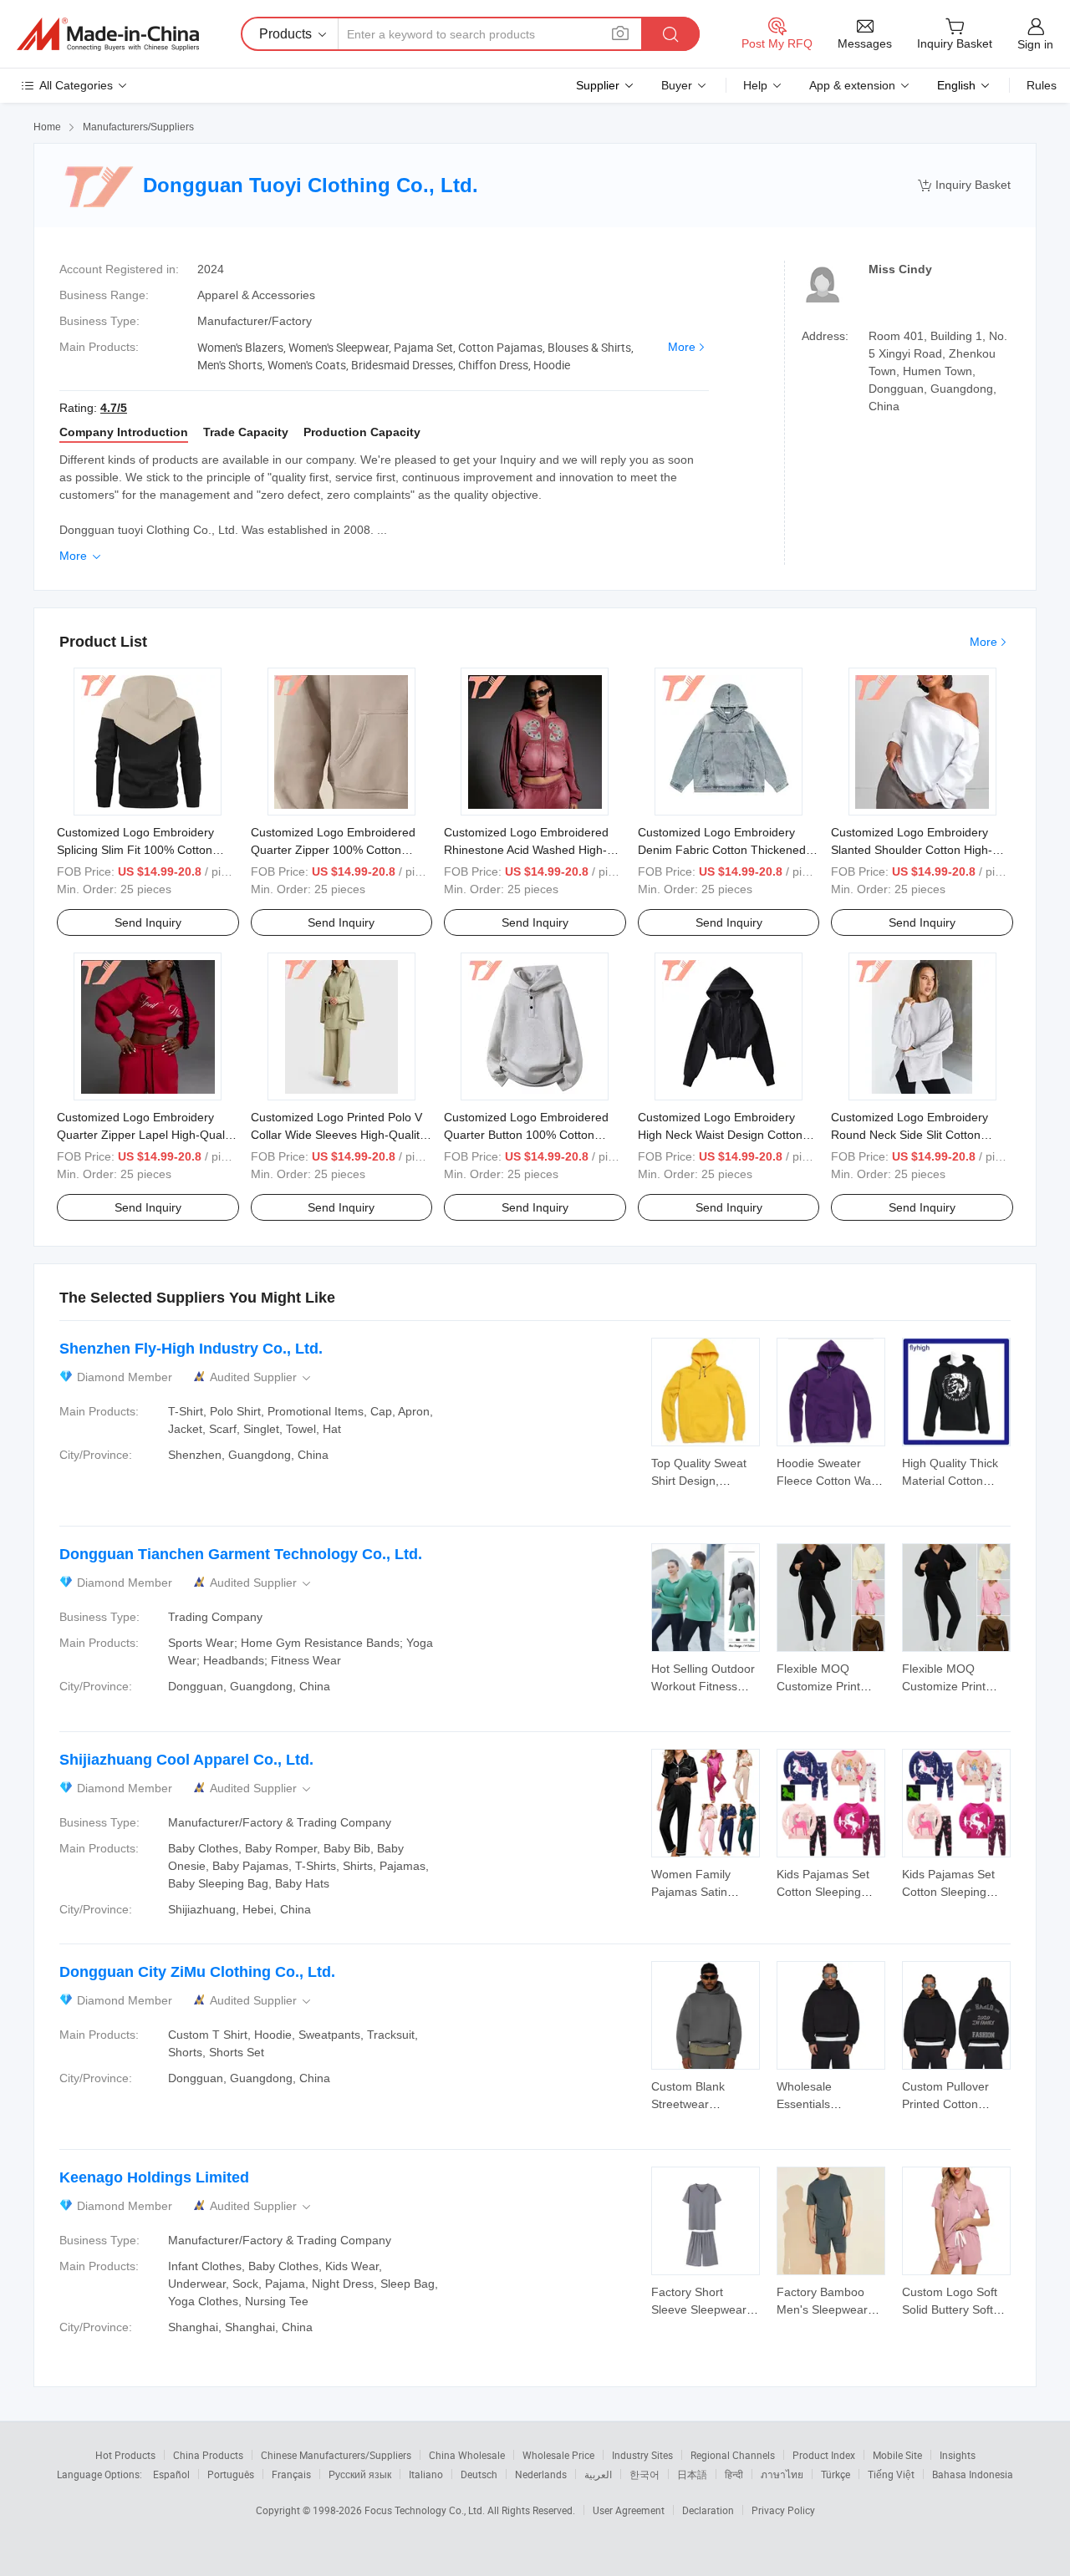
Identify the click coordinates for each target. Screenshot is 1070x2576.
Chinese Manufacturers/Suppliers (336, 2455)
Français (291, 2474)
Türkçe (836, 2474)
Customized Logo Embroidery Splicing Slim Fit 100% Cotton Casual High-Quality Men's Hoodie (148, 850)
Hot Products (125, 2455)
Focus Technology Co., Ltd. (426, 2510)
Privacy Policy (783, 2510)
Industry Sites (642, 2455)
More (682, 347)
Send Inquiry (148, 922)
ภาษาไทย (782, 2474)
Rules (1042, 85)
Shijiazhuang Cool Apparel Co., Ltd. (186, 1760)
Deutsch (479, 2474)
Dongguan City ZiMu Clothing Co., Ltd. (197, 1972)
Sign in (1035, 44)
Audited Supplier (262, 1377)
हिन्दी (734, 2474)
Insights (958, 2455)
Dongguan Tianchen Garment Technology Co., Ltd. (241, 1554)
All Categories (76, 85)
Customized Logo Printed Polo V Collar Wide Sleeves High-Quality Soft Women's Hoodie (338, 1135)
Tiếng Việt (891, 2474)
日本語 (692, 2474)
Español (171, 2474)
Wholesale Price (558, 2455)
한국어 (645, 2474)
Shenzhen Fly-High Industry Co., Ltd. (191, 1349)
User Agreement (629, 2510)
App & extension (852, 85)
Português (231, 2474)
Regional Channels (733, 2455)
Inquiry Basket (964, 185)
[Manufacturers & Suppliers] (108, 34)
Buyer (677, 85)
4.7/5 (114, 408)
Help (755, 85)
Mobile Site (897, 2455)
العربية (598, 2474)
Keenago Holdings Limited (154, 2177)
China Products (208, 2455)
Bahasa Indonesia (973, 2474)
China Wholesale (467, 2455)
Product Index (824, 2455)
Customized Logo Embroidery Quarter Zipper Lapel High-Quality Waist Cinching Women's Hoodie (147, 1135)
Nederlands (541, 2474)
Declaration (708, 2510)
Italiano (426, 2474)
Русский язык (360, 2474)
